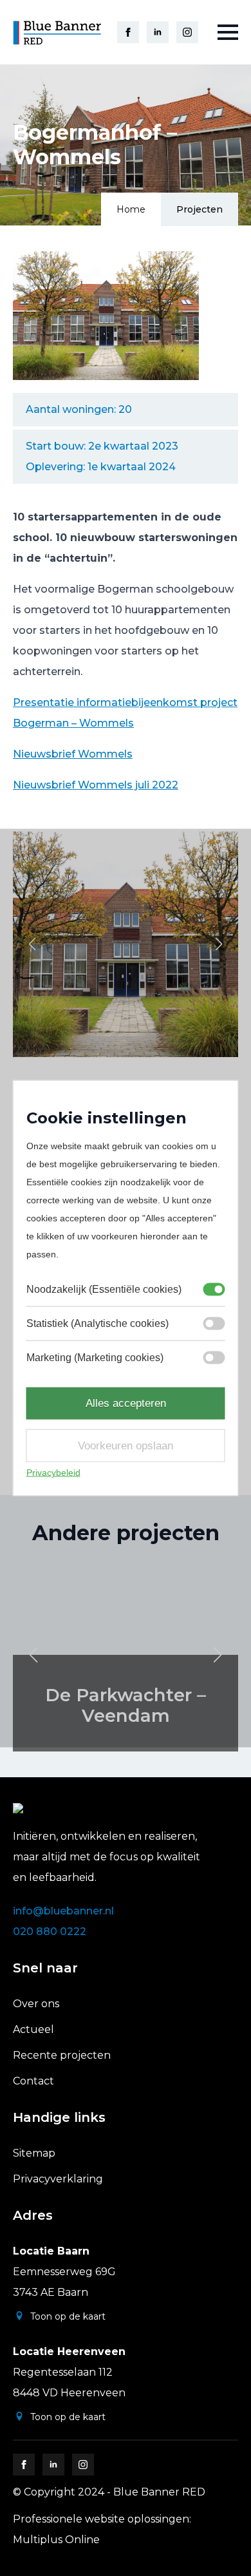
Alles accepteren (126, 1403)
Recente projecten (62, 2055)
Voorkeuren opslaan (126, 1445)
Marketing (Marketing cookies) (95, 1358)
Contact (33, 2081)
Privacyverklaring (58, 2179)
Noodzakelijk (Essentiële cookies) (104, 1289)
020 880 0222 (50, 1932)
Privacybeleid (53, 1473)
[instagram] (187, 32)
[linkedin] (158, 32)
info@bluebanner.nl (63, 1911)
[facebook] (128, 32)
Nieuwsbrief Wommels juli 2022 (96, 785)
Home (131, 209)
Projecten (200, 209)
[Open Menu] (228, 32)
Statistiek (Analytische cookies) (98, 1323)
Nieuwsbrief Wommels (73, 754)
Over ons (36, 2004)
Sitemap (34, 2153)
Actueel (33, 2029)
